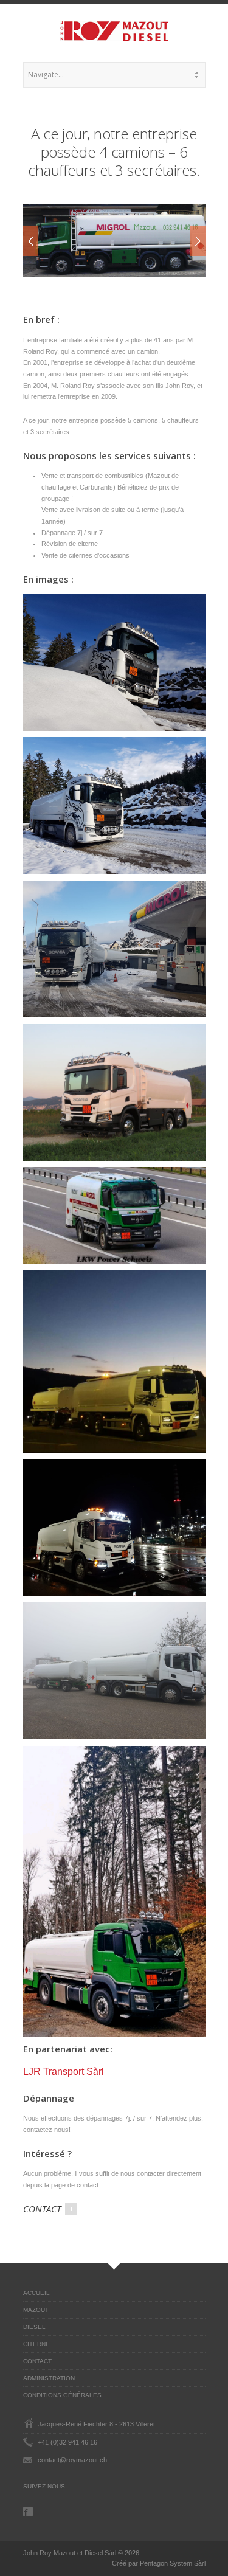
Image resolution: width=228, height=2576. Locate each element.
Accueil (36, 2293)
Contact (37, 2361)
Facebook (29, 2512)
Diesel (34, 2327)
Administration (49, 2378)
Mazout (36, 2310)
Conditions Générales (62, 2395)
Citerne (36, 2344)
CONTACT (43, 2209)
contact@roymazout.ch (72, 2460)
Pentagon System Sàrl (173, 2563)
